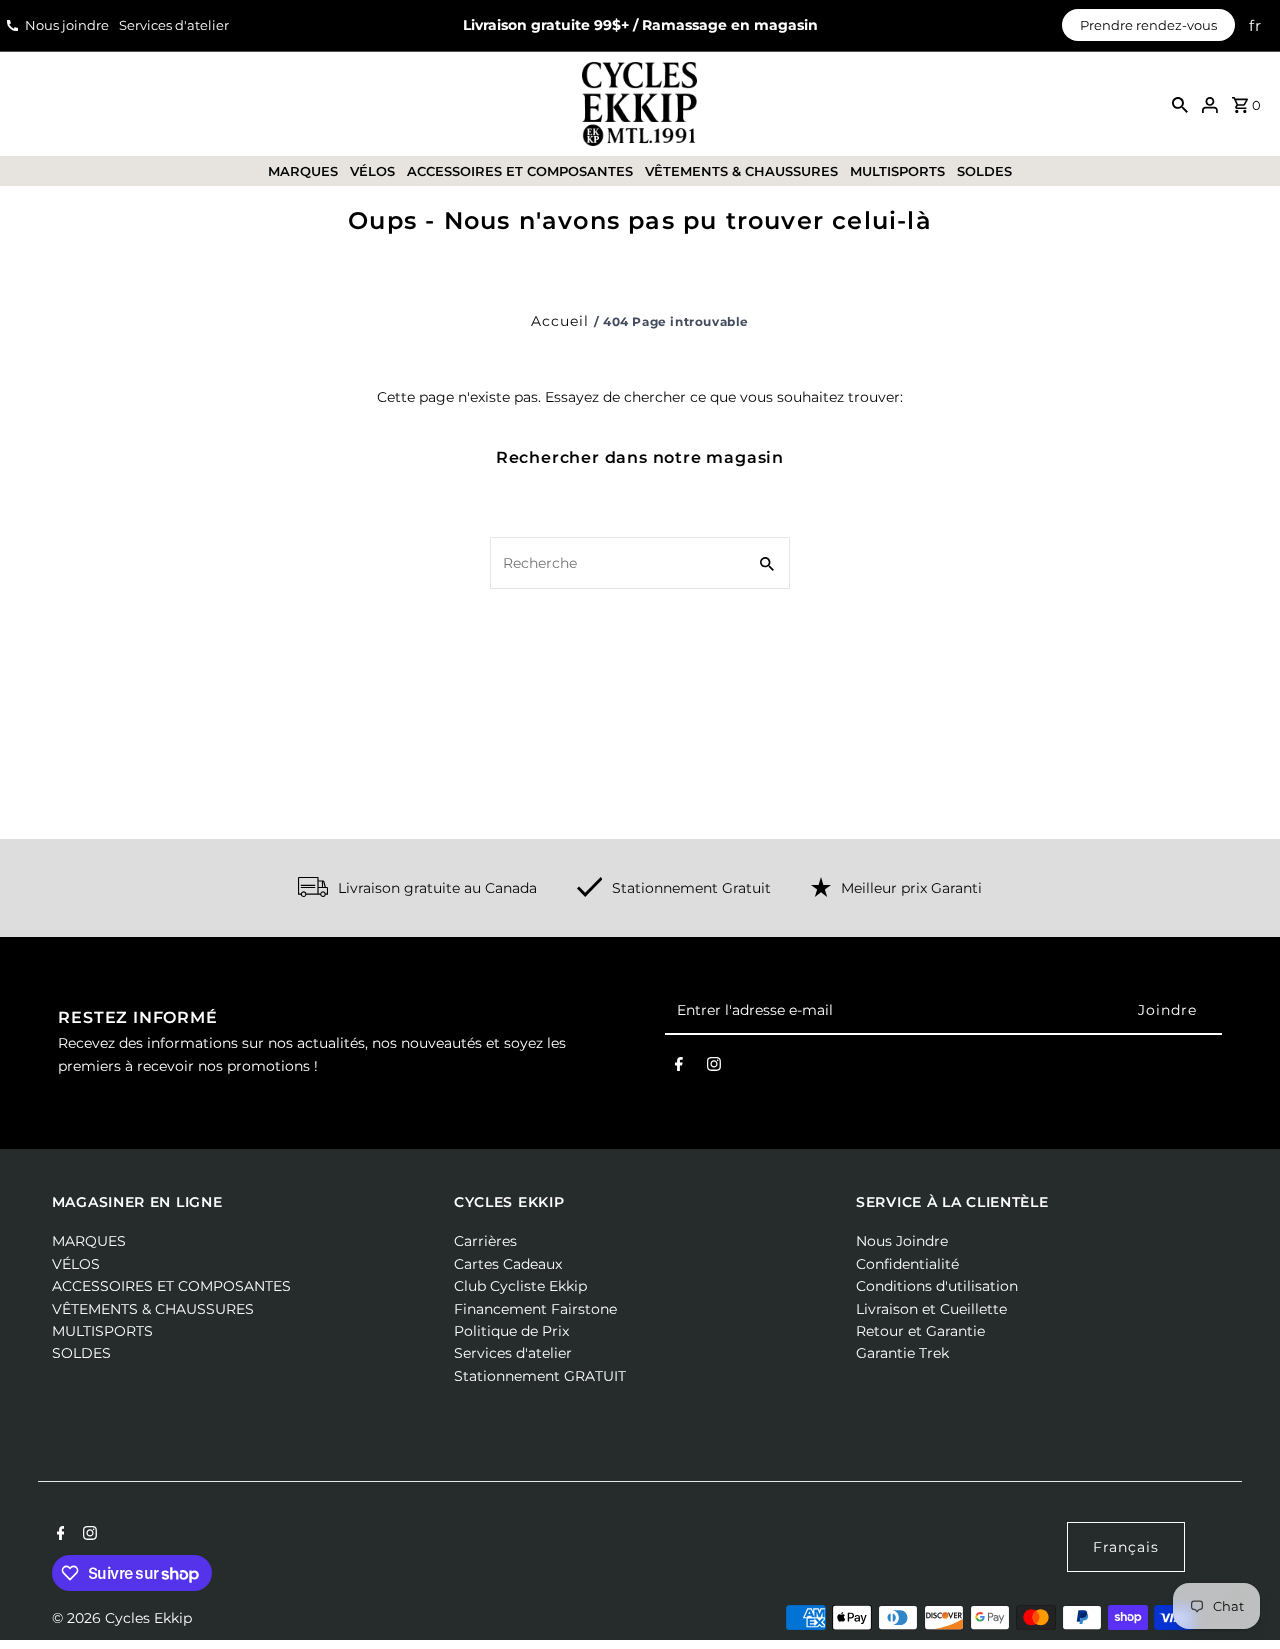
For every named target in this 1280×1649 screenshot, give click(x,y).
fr (1255, 25)
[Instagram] (714, 1068)
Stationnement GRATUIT (540, 1376)
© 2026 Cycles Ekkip (122, 1618)
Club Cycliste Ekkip (520, 1286)
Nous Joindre (902, 1241)
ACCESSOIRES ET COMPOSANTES (520, 171)
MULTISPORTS (897, 171)
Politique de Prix (511, 1331)
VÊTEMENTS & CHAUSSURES (741, 171)
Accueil (560, 321)
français (1126, 1547)
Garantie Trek (902, 1353)
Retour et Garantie (920, 1331)
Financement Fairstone (535, 1309)
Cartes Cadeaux (508, 1264)
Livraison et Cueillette (931, 1309)
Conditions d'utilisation (937, 1286)
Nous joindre (67, 25)
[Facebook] (679, 1068)
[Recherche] (1180, 104)
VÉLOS (372, 171)
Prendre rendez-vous (1148, 25)
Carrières (485, 1241)
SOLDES (984, 171)
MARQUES (303, 171)
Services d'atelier (174, 25)
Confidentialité (907, 1264)
